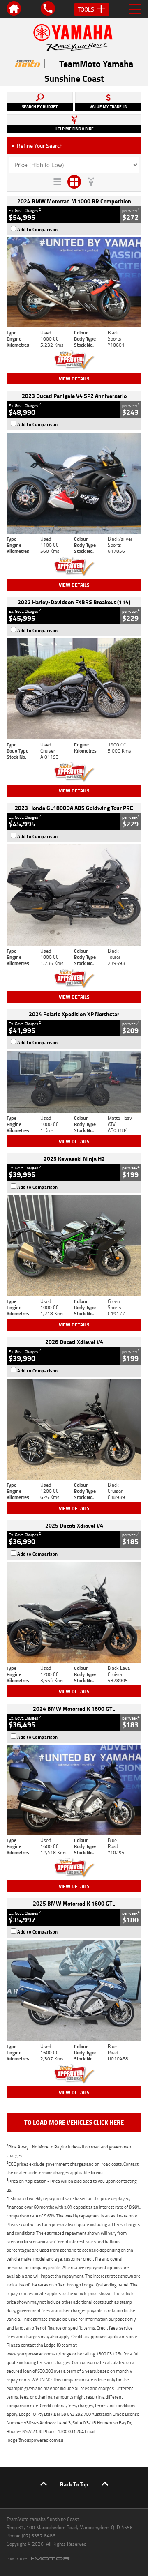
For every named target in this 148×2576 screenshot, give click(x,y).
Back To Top (74, 2484)
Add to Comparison (38, 230)
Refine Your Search (37, 146)
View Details (74, 379)
